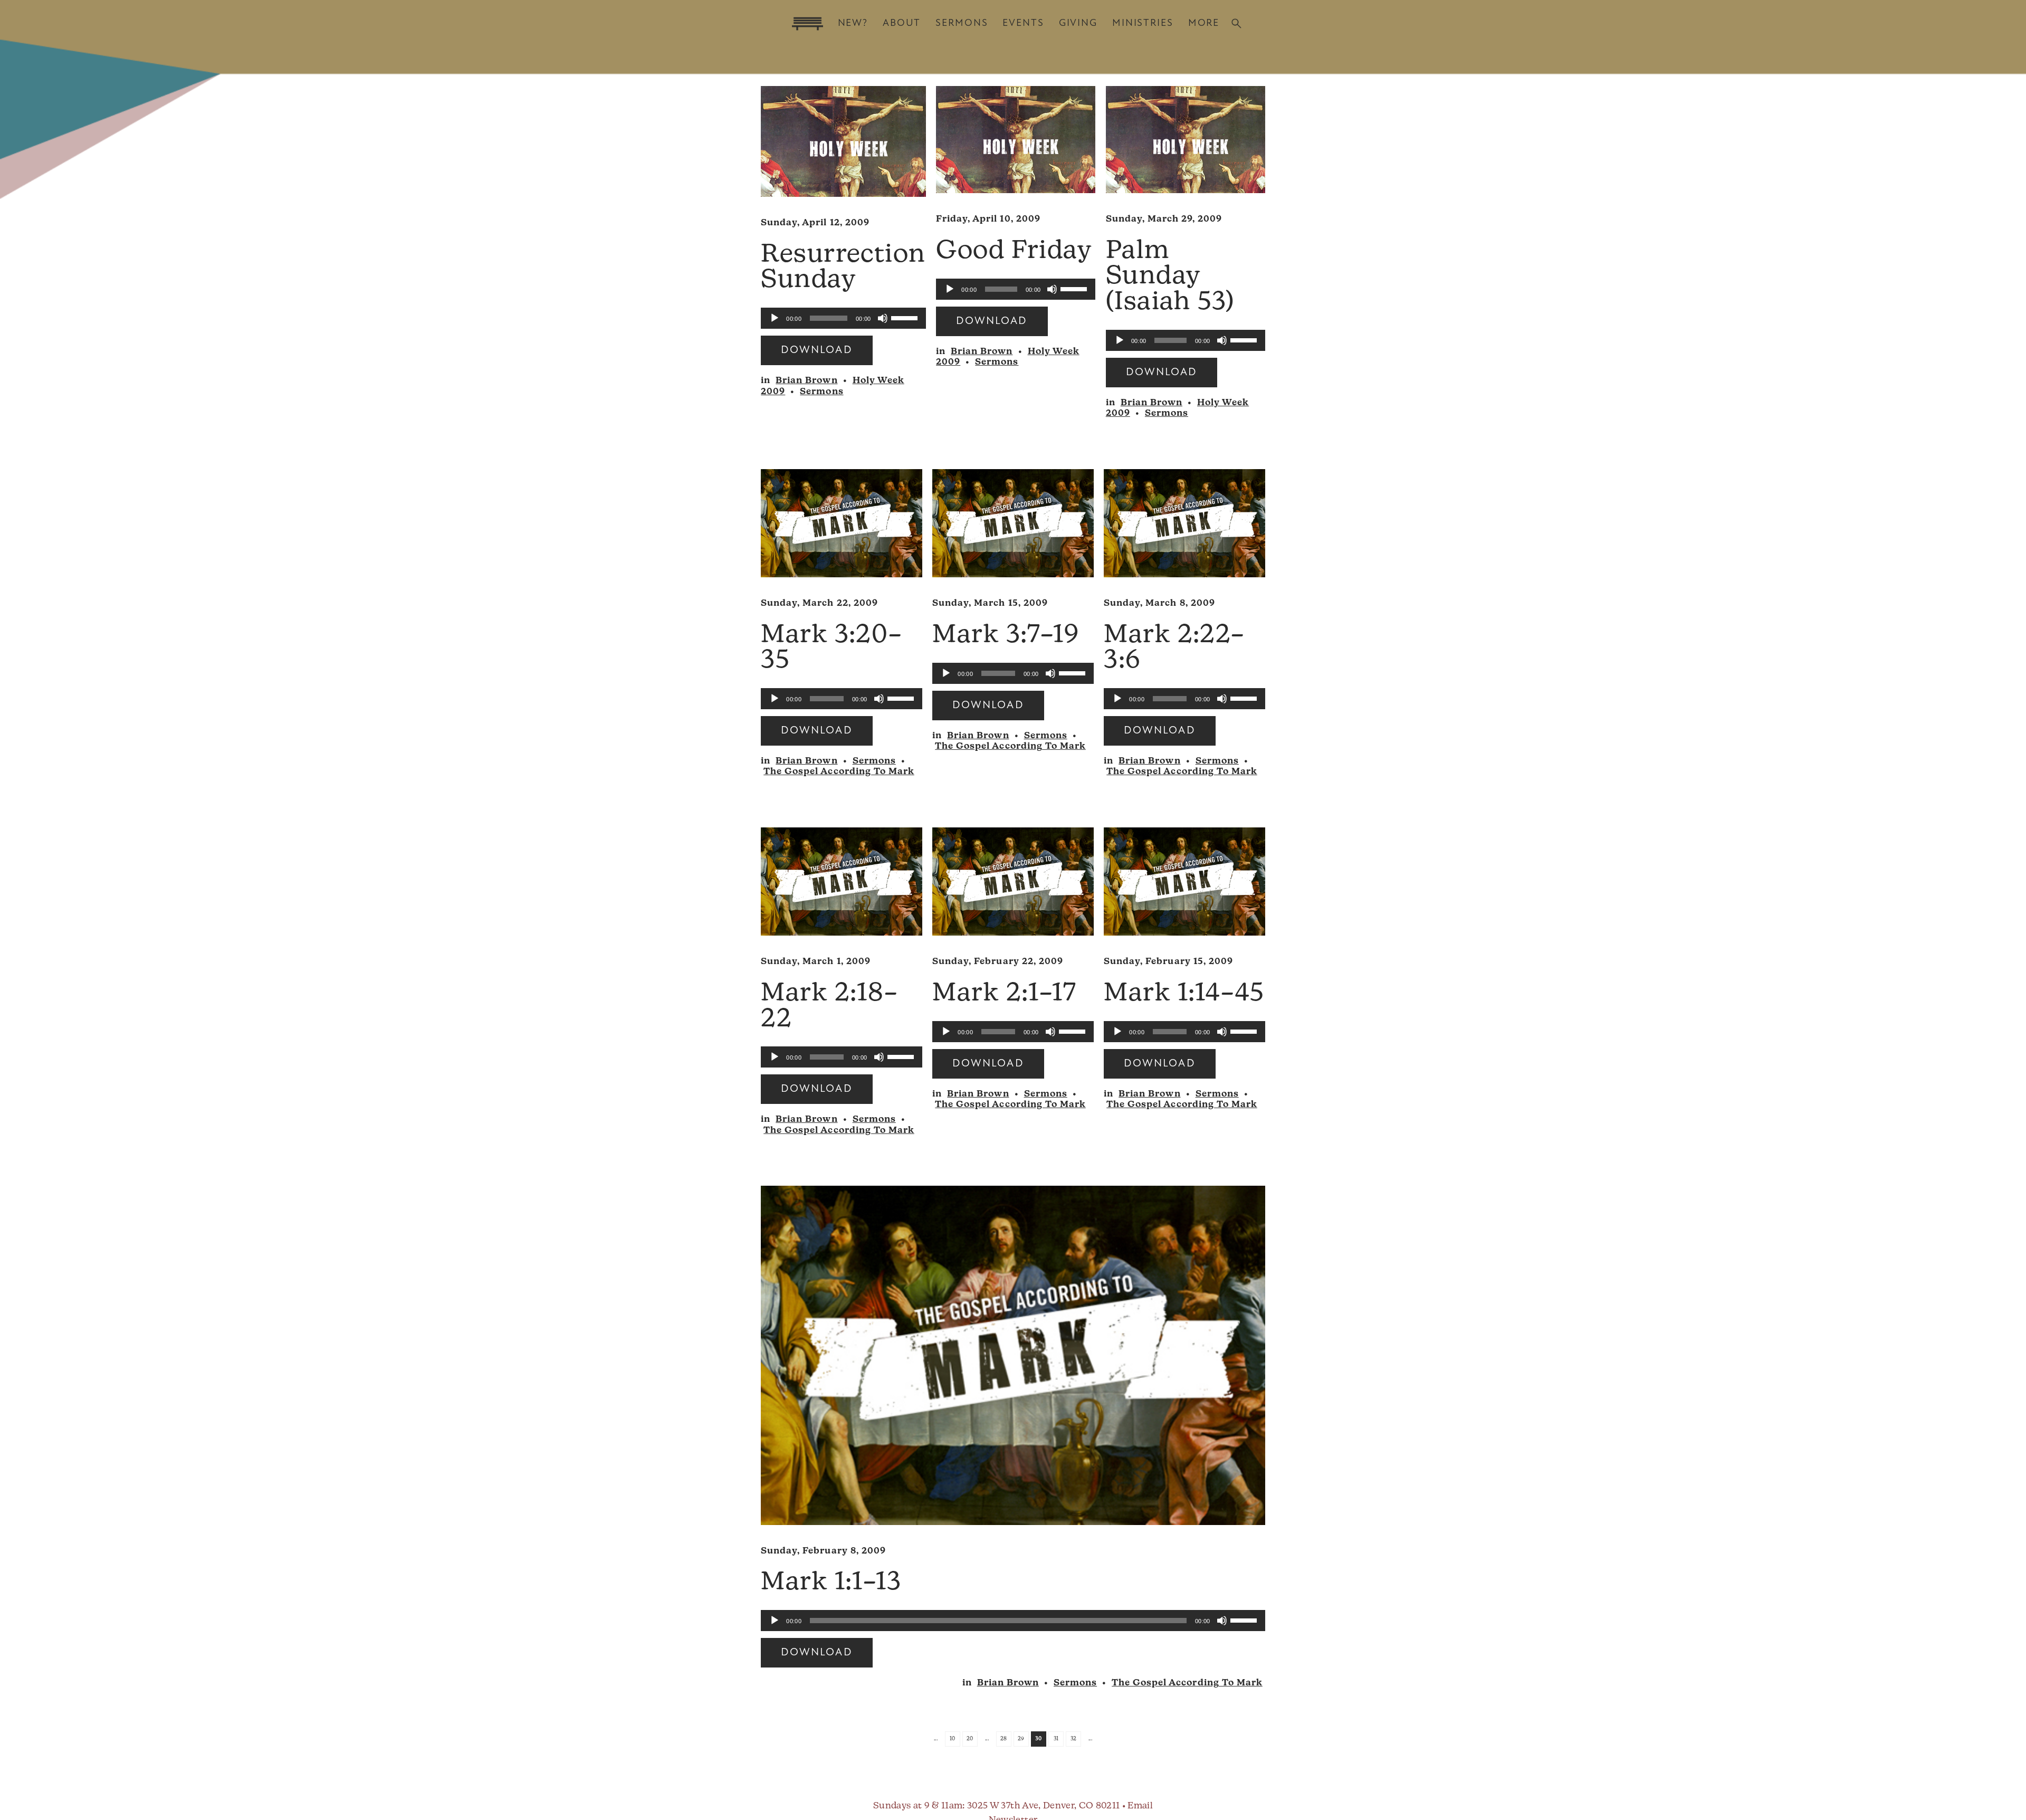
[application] (843, 318)
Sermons (962, 23)
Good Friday (1014, 252)
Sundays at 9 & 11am (918, 1806)
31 (1056, 1739)
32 (1074, 1739)
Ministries (1143, 23)
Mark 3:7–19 (1006, 636)
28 (1004, 1739)
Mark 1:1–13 (831, 1583)
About (902, 23)
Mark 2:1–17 (1004, 994)
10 (953, 1739)
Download (816, 350)
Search (1236, 23)
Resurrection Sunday (843, 268)
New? (853, 23)
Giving (1078, 23)
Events (1023, 23)
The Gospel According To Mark (839, 772)
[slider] (906, 317)
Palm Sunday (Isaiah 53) (1170, 277)
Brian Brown (806, 381)
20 (970, 1739)
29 (1021, 1739)
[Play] (775, 318)
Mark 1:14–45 (1184, 994)
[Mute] (883, 318)
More (1204, 23)
